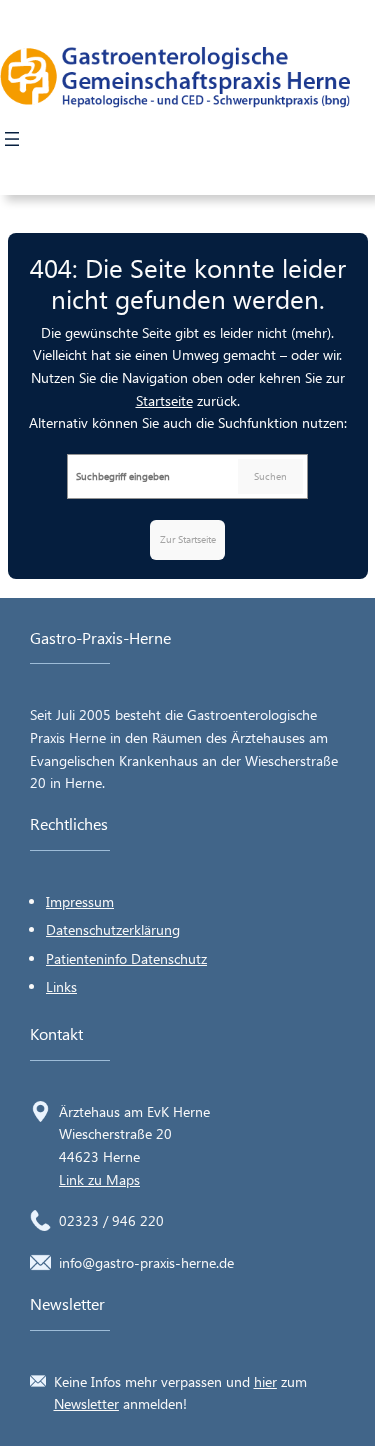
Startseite (164, 400)
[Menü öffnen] (12, 139)
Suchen (270, 476)
